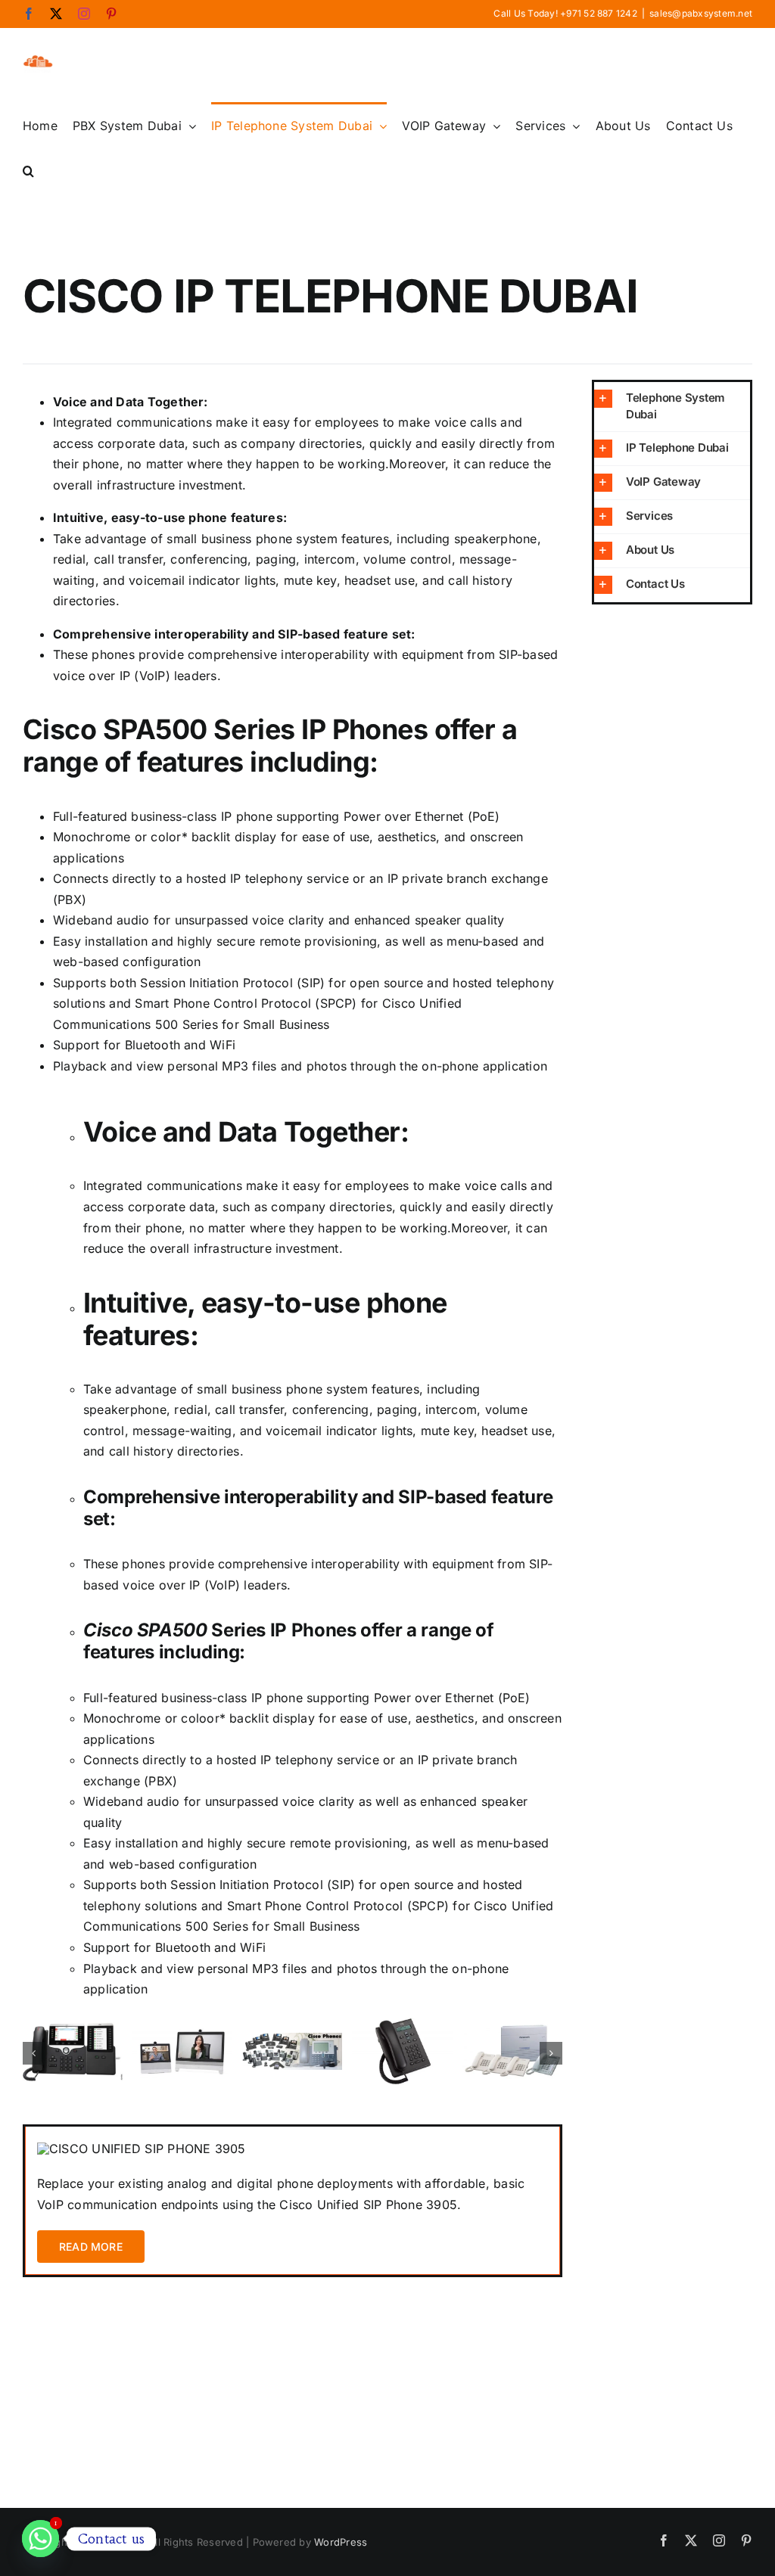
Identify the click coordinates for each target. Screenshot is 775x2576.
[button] (28, 170)
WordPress (341, 2542)
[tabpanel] (293, 2201)
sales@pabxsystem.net (701, 13)
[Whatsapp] (40, 2539)
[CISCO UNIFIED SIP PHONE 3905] (142, 2149)
